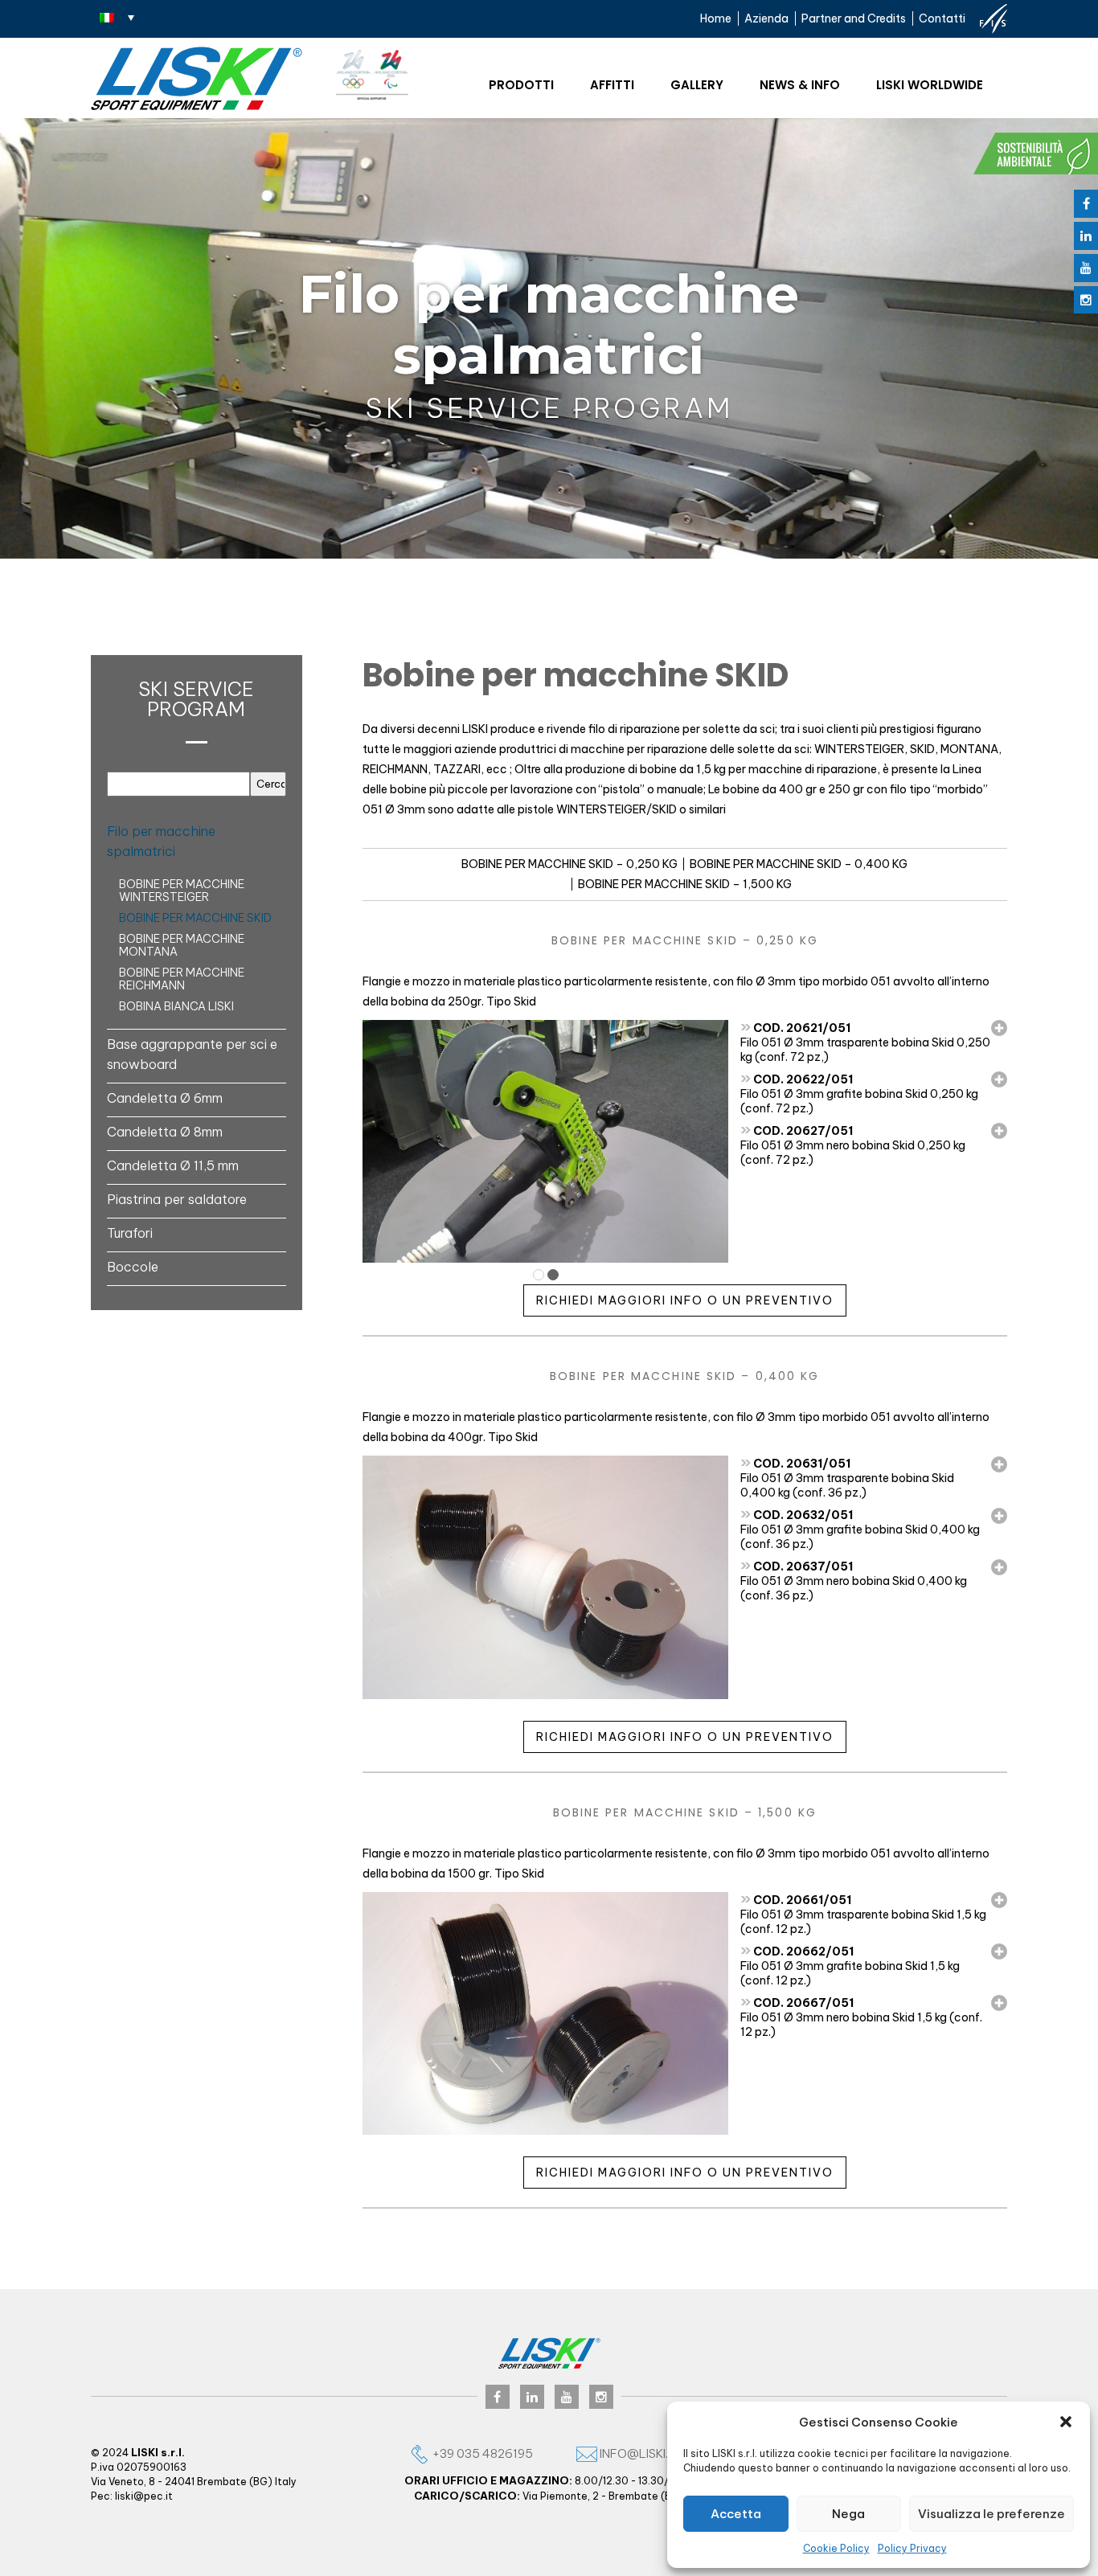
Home (716, 18)
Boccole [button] (133, 1267)
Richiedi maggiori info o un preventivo (685, 1300)
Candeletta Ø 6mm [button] (165, 1098)
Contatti (942, 18)
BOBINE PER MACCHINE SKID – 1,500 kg (685, 884)
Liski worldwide (930, 85)
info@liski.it (638, 2453)
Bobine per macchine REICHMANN (182, 979)
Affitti (612, 85)
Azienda (766, 18)
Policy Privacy (912, 2548)
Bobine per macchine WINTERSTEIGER (182, 891)
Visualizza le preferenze (991, 2514)
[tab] (197, 841)
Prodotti (521, 85)
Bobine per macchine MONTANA (182, 945)
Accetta (736, 2514)
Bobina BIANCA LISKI (176, 1006)
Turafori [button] (130, 1233)
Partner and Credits (854, 18)
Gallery (697, 85)
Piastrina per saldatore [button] (177, 1199)
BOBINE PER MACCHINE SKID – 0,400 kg (799, 864)
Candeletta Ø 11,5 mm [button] (173, 1165)
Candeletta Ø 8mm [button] (165, 1132)
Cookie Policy (836, 2548)
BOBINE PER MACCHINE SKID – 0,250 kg (569, 864)
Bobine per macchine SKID (195, 918)
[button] (1066, 2422)
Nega (848, 2514)
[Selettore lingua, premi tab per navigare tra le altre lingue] (117, 17)
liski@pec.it (144, 2496)
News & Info (800, 85)
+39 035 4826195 (481, 2453)
